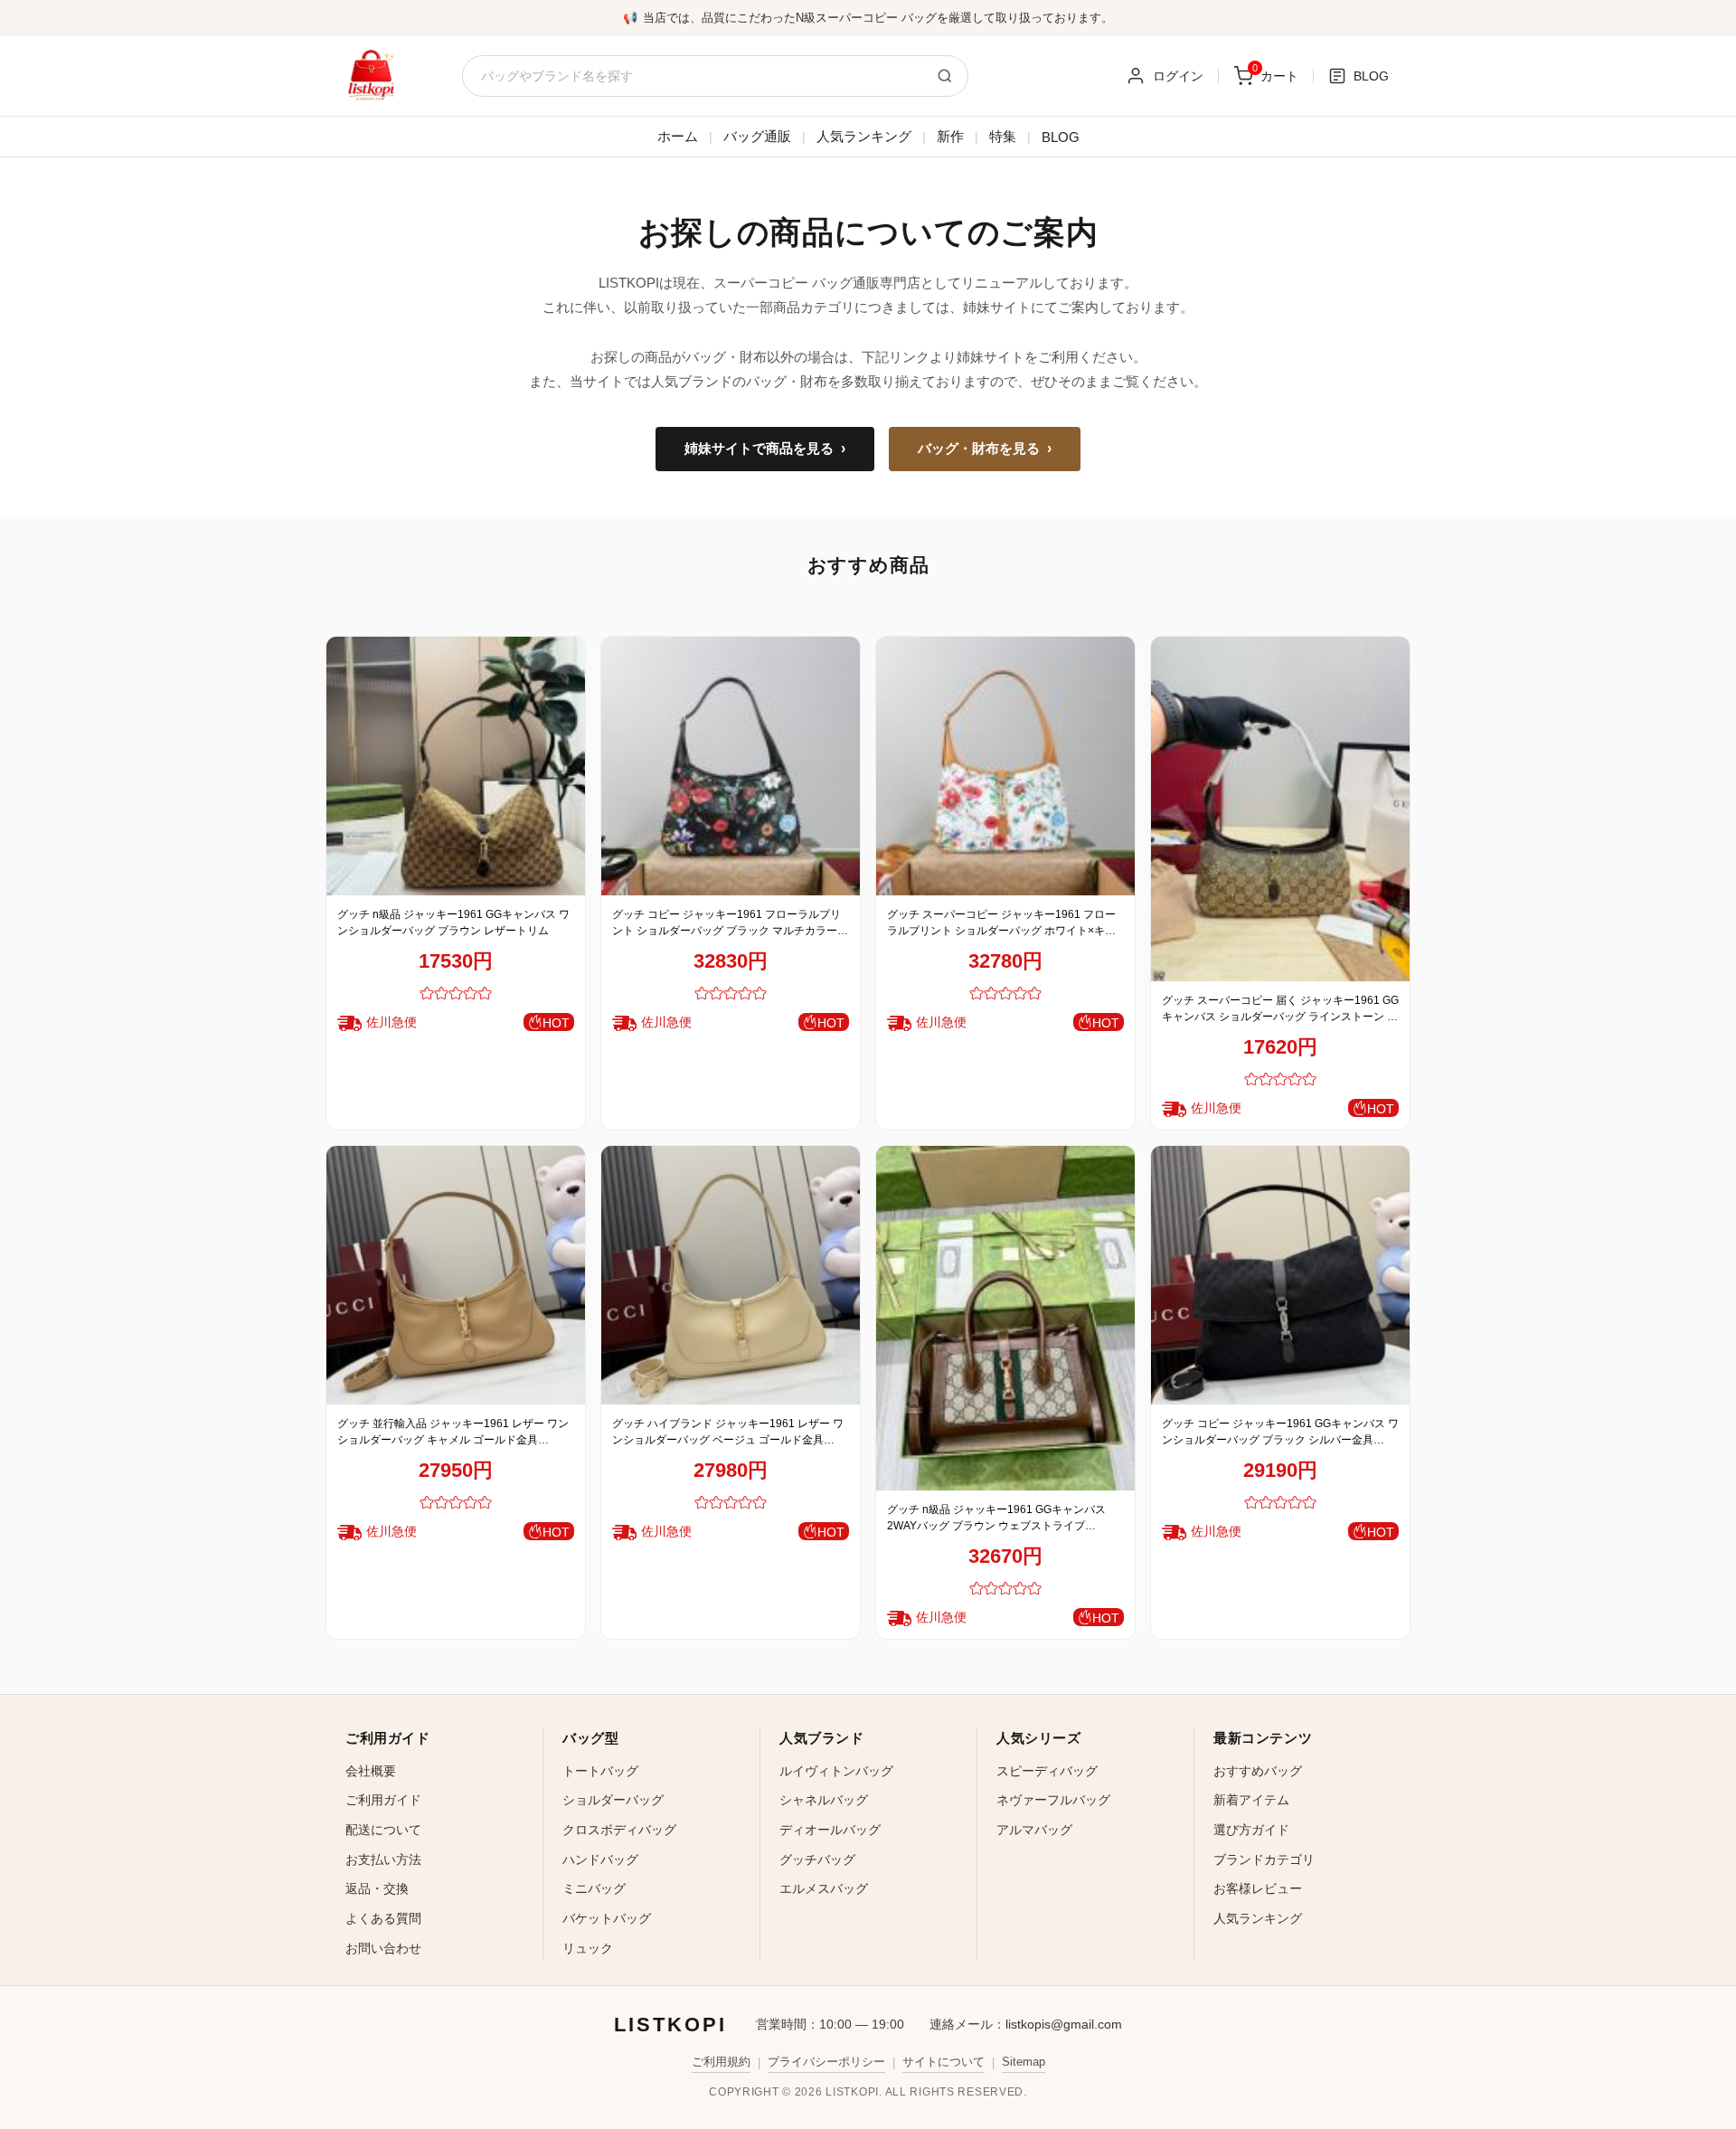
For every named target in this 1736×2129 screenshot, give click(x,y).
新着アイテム (1251, 1800)
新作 (950, 136)
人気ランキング (864, 136)
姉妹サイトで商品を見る (765, 449)
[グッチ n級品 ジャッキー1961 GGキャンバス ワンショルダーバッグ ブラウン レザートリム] (456, 766)
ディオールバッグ (830, 1830)
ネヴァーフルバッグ (1053, 1800)
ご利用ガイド (383, 1800)
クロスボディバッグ (619, 1830)
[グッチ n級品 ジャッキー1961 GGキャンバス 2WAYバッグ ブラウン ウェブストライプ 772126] (1005, 1318)
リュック (588, 1948)
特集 (1003, 136)
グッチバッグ (817, 1859)
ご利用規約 (721, 2062)
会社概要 (371, 1771)
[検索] (945, 76)
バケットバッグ (607, 1918)
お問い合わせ (383, 1948)
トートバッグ (600, 1771)
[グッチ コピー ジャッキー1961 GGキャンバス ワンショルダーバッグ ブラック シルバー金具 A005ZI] (1280, 1275)
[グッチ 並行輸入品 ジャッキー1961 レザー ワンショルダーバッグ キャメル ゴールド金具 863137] (456, 1275)
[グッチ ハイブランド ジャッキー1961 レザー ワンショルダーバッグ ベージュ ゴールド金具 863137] (731, 1275)
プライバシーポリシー (826, 2062)
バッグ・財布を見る (985, 449)
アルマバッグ (1034, 1830)
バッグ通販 (757, 136)
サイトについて (943, 2062)
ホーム (678, 136)
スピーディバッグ (1047, 1771)
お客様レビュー (1258, 1888)
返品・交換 (377, 1888)
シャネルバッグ (824, 1800)
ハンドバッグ (600, 1859)
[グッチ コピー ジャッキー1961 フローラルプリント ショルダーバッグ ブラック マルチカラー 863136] (731, 766)
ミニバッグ (594, 1888)
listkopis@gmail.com (1064, 2024)
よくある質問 (383, 1918)
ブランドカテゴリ (1264, 1859)
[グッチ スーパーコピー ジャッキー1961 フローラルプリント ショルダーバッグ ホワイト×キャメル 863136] (1005, 766)
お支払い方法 (383, 1859)
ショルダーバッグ (613, 1800)
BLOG (1061, 137)
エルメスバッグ (824, 1888)
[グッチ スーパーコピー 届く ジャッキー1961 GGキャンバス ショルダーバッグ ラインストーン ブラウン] (1280, 809)
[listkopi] (371, 76)
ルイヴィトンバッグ (836, 1771)
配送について (383, 1830)
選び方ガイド (1251, 1830)
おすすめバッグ (1258, 1771)
